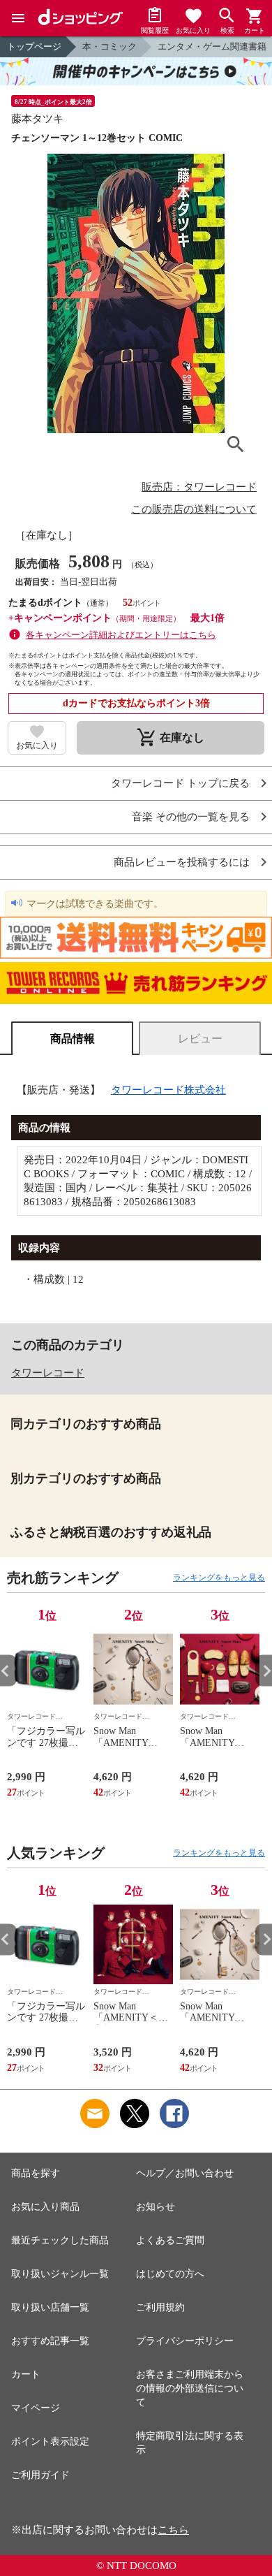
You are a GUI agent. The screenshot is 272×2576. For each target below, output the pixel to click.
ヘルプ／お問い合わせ (185, 2173)
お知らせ (156, 2207)
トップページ (34, 46)
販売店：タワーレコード (199, 487)
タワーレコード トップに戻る (180, 784)
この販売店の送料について (194, 509)
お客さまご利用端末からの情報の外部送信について (190, 2388)
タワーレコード (48, 1373)
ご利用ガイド (40, 2475)
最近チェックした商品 (60, 2240)
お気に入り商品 (45, 2207)
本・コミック (109, 46)
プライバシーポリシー (185, 2341)
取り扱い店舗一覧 (50, 2307)
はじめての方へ (170, 2274)
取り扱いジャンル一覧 (60, 2274)
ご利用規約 (160, 2307)
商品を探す (36, 2173)
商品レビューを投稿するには (182, 863)
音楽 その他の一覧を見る (191, 817)
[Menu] (18, 18)
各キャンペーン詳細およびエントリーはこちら (121, 635)
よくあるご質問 (170, 2240)
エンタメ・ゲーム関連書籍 (212, 46)
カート (26, 2374)
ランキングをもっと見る (219, 1578)
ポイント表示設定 (50, 2442)
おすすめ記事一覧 (50, 2341)
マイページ (36, 2408)
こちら (173, 2530)
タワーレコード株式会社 (168, 1090)
